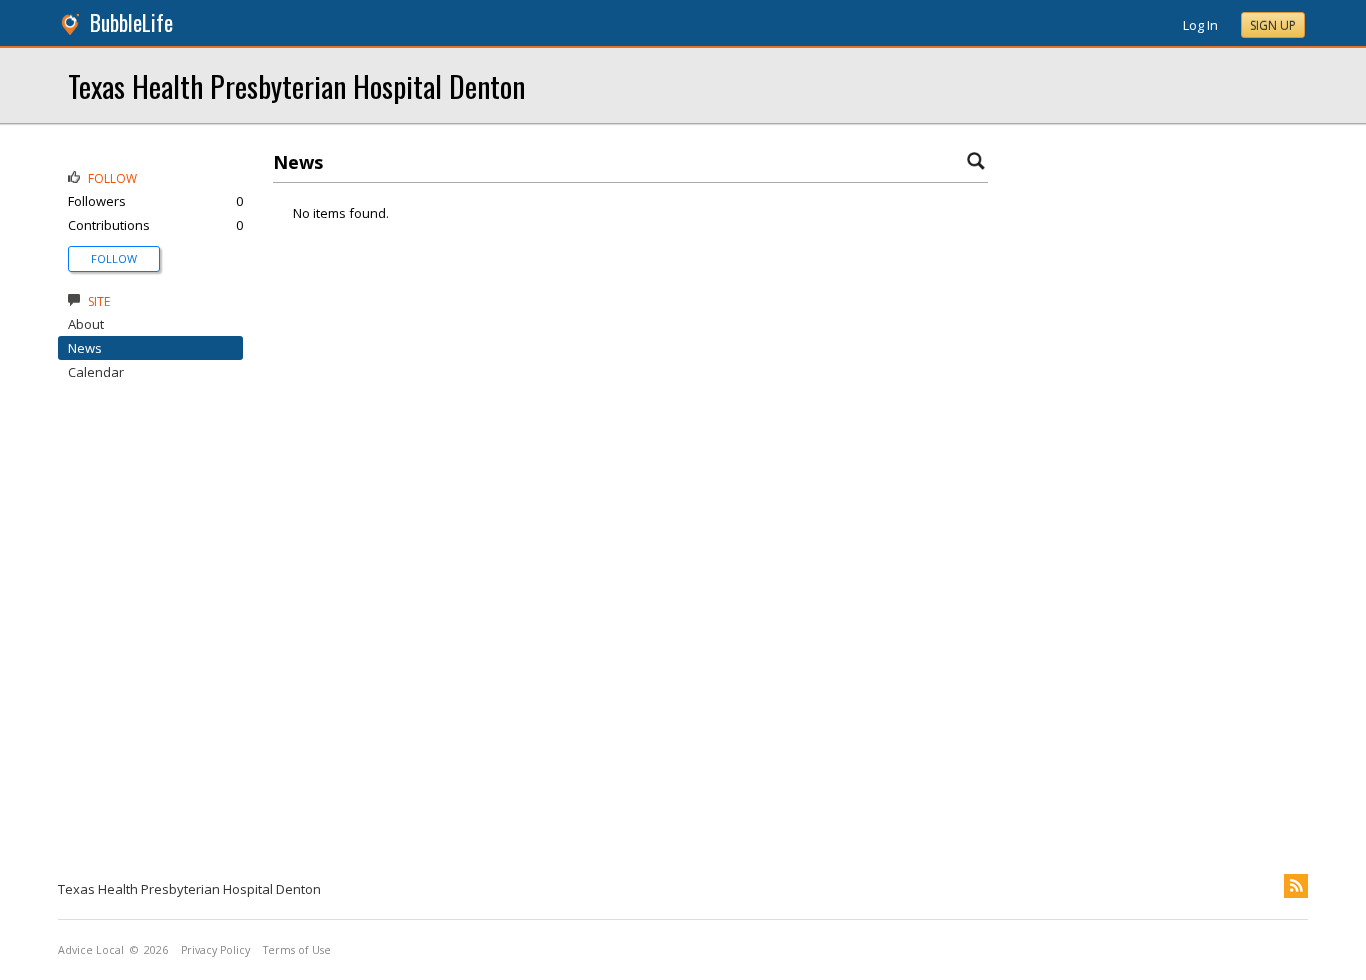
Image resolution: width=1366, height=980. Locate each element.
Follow (114, 258)
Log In (1200, 25)
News (85, 348)
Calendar (96, 372)
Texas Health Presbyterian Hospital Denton (296, 85)
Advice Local (91, 950)
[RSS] (1296, 886)
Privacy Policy (215, 950)
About (86, 324)
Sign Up (1273, 25)
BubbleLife (131, 22)
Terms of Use (297, 950)
